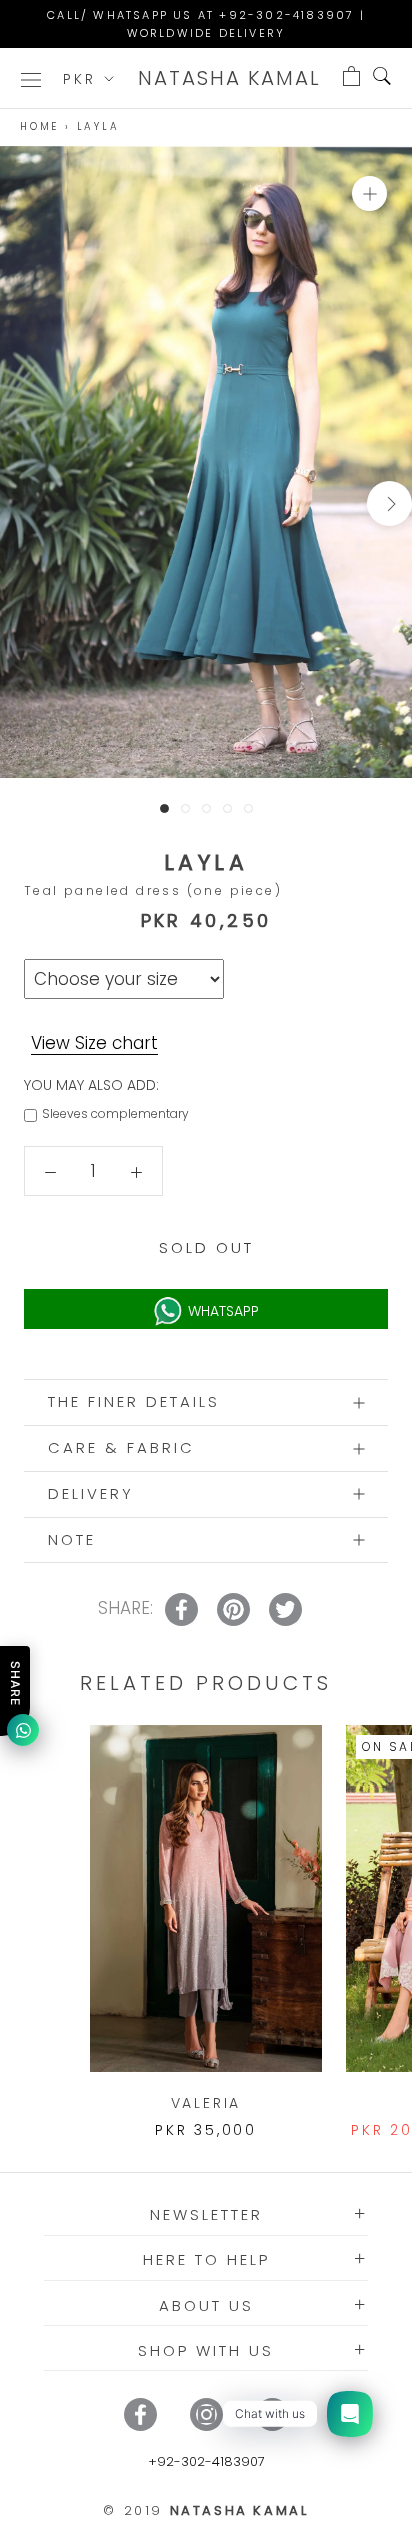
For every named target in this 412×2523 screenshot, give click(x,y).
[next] (389, 503)
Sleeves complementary (115, 1113)
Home (39, 126)
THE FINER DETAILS (134, 1401)
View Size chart (94, 1043)
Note (72, 1539)
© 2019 (205, 2510)
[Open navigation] (31, 78)
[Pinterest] (272, 2414)
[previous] (22, 503)
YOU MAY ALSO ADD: (91, 1085)
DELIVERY (91, 1493)
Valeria (206, 2103)
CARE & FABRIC (121, 1447)
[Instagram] (206, 2414)
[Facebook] (140, 2414)
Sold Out (206, 1247)
